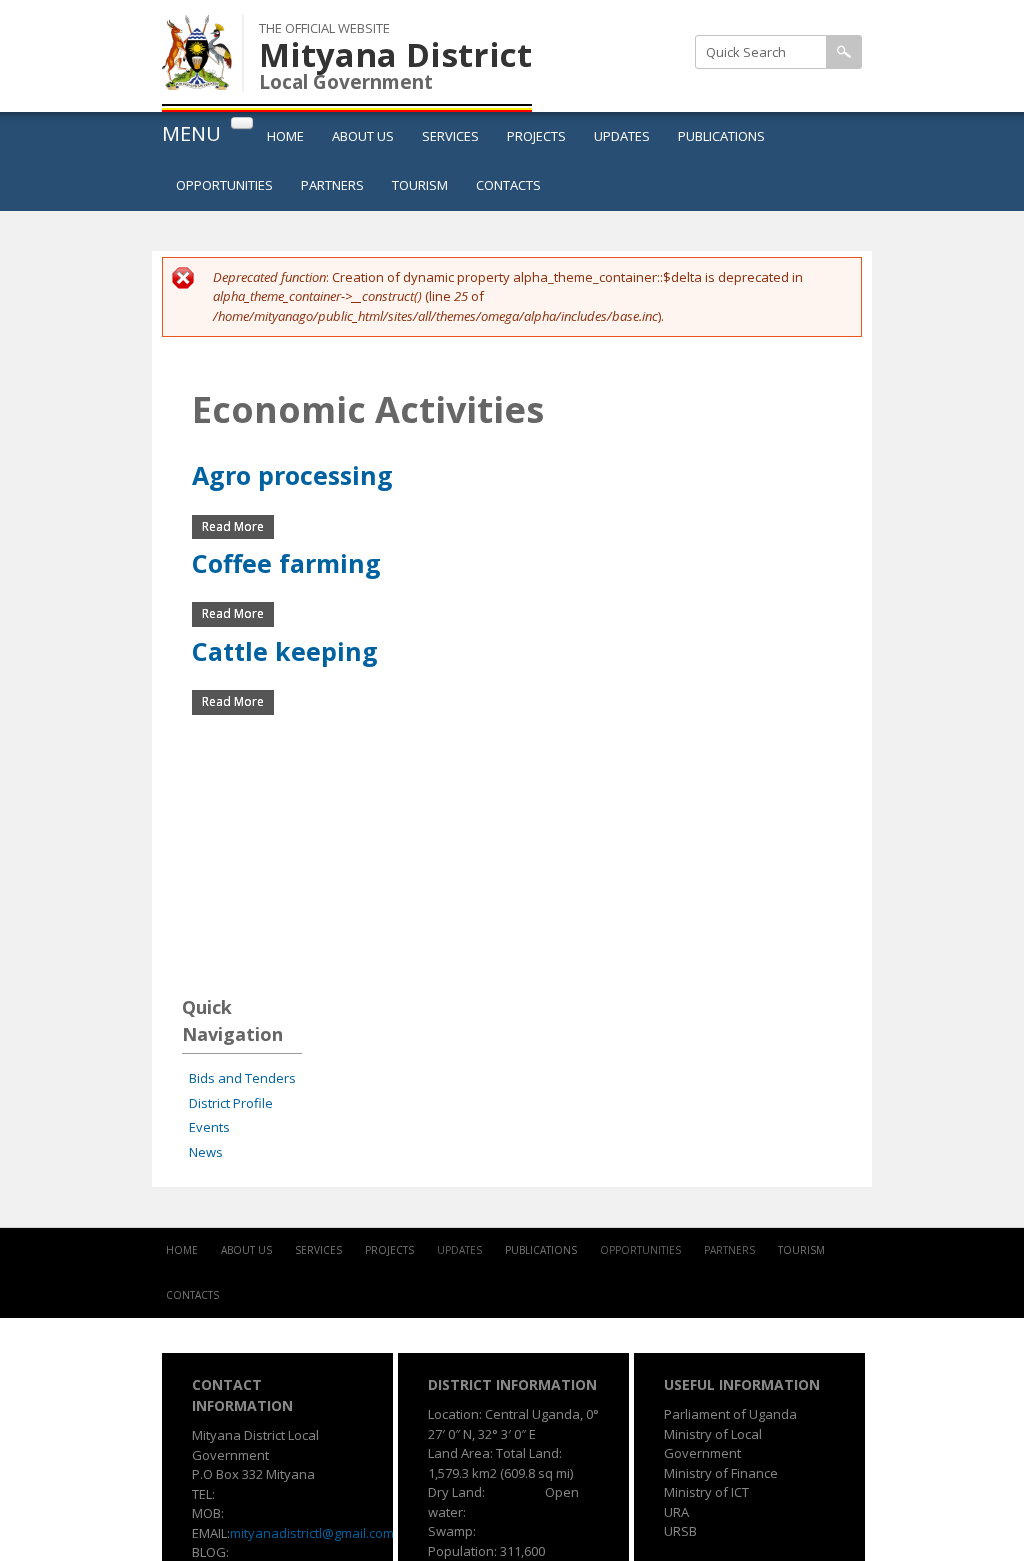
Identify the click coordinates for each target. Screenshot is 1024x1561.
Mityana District (395, 54)
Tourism (420, 185)
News (206, 1152)
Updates (622, 136)
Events (209, 1127)
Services (450, 136)
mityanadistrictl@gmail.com (312, 1533)
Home (285, 136)
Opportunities (224, 185)
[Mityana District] (197, 79)
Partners (332, 185)
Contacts (508, 185)
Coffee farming (286, 563)
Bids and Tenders (242, 1078)
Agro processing (292, 475)
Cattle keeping (285, 651)
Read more (238, 526)
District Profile (231, 1103)
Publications (721, 136)
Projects (536, 136)
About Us (363, 136)
